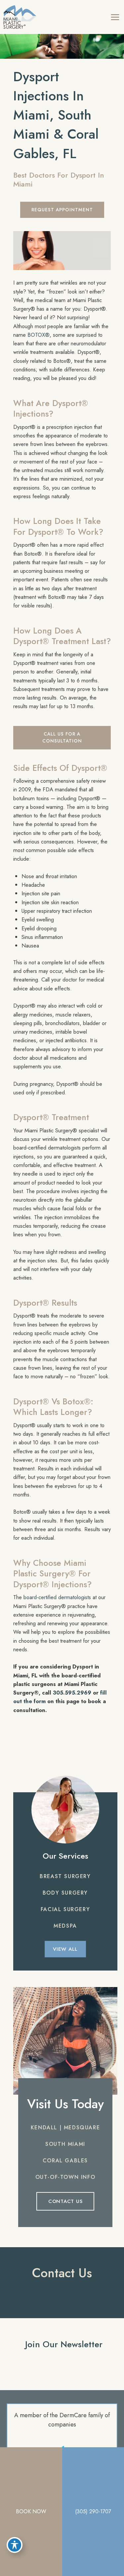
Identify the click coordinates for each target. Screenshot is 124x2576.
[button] (62, 210)
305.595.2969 (72, 1693)
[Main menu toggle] (115, 17)
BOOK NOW (31, 2511)
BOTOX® (39, 335)
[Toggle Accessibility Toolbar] (15, 2545)
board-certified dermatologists (57, 1597)
